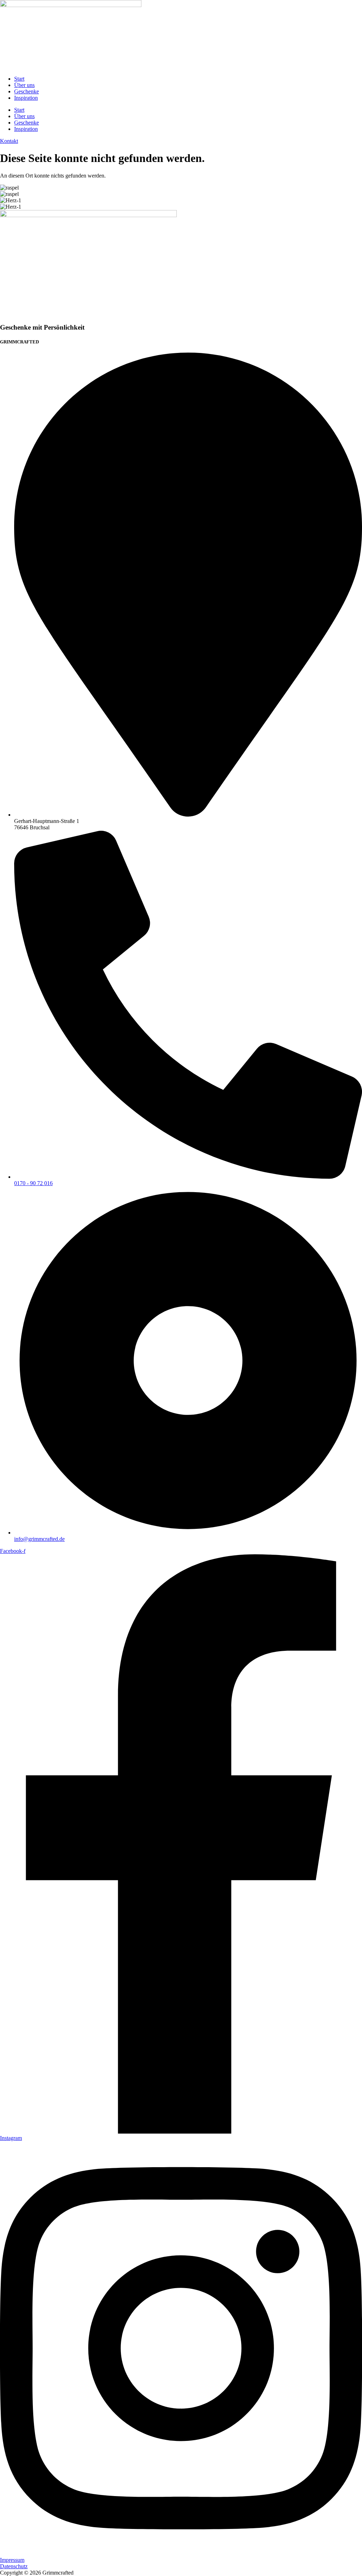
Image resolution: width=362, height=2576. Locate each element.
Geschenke (27, 91)
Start (19, 79)
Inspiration (26, 98)
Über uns (24, 85)
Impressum (12, 2560)
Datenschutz (14, 2566)
